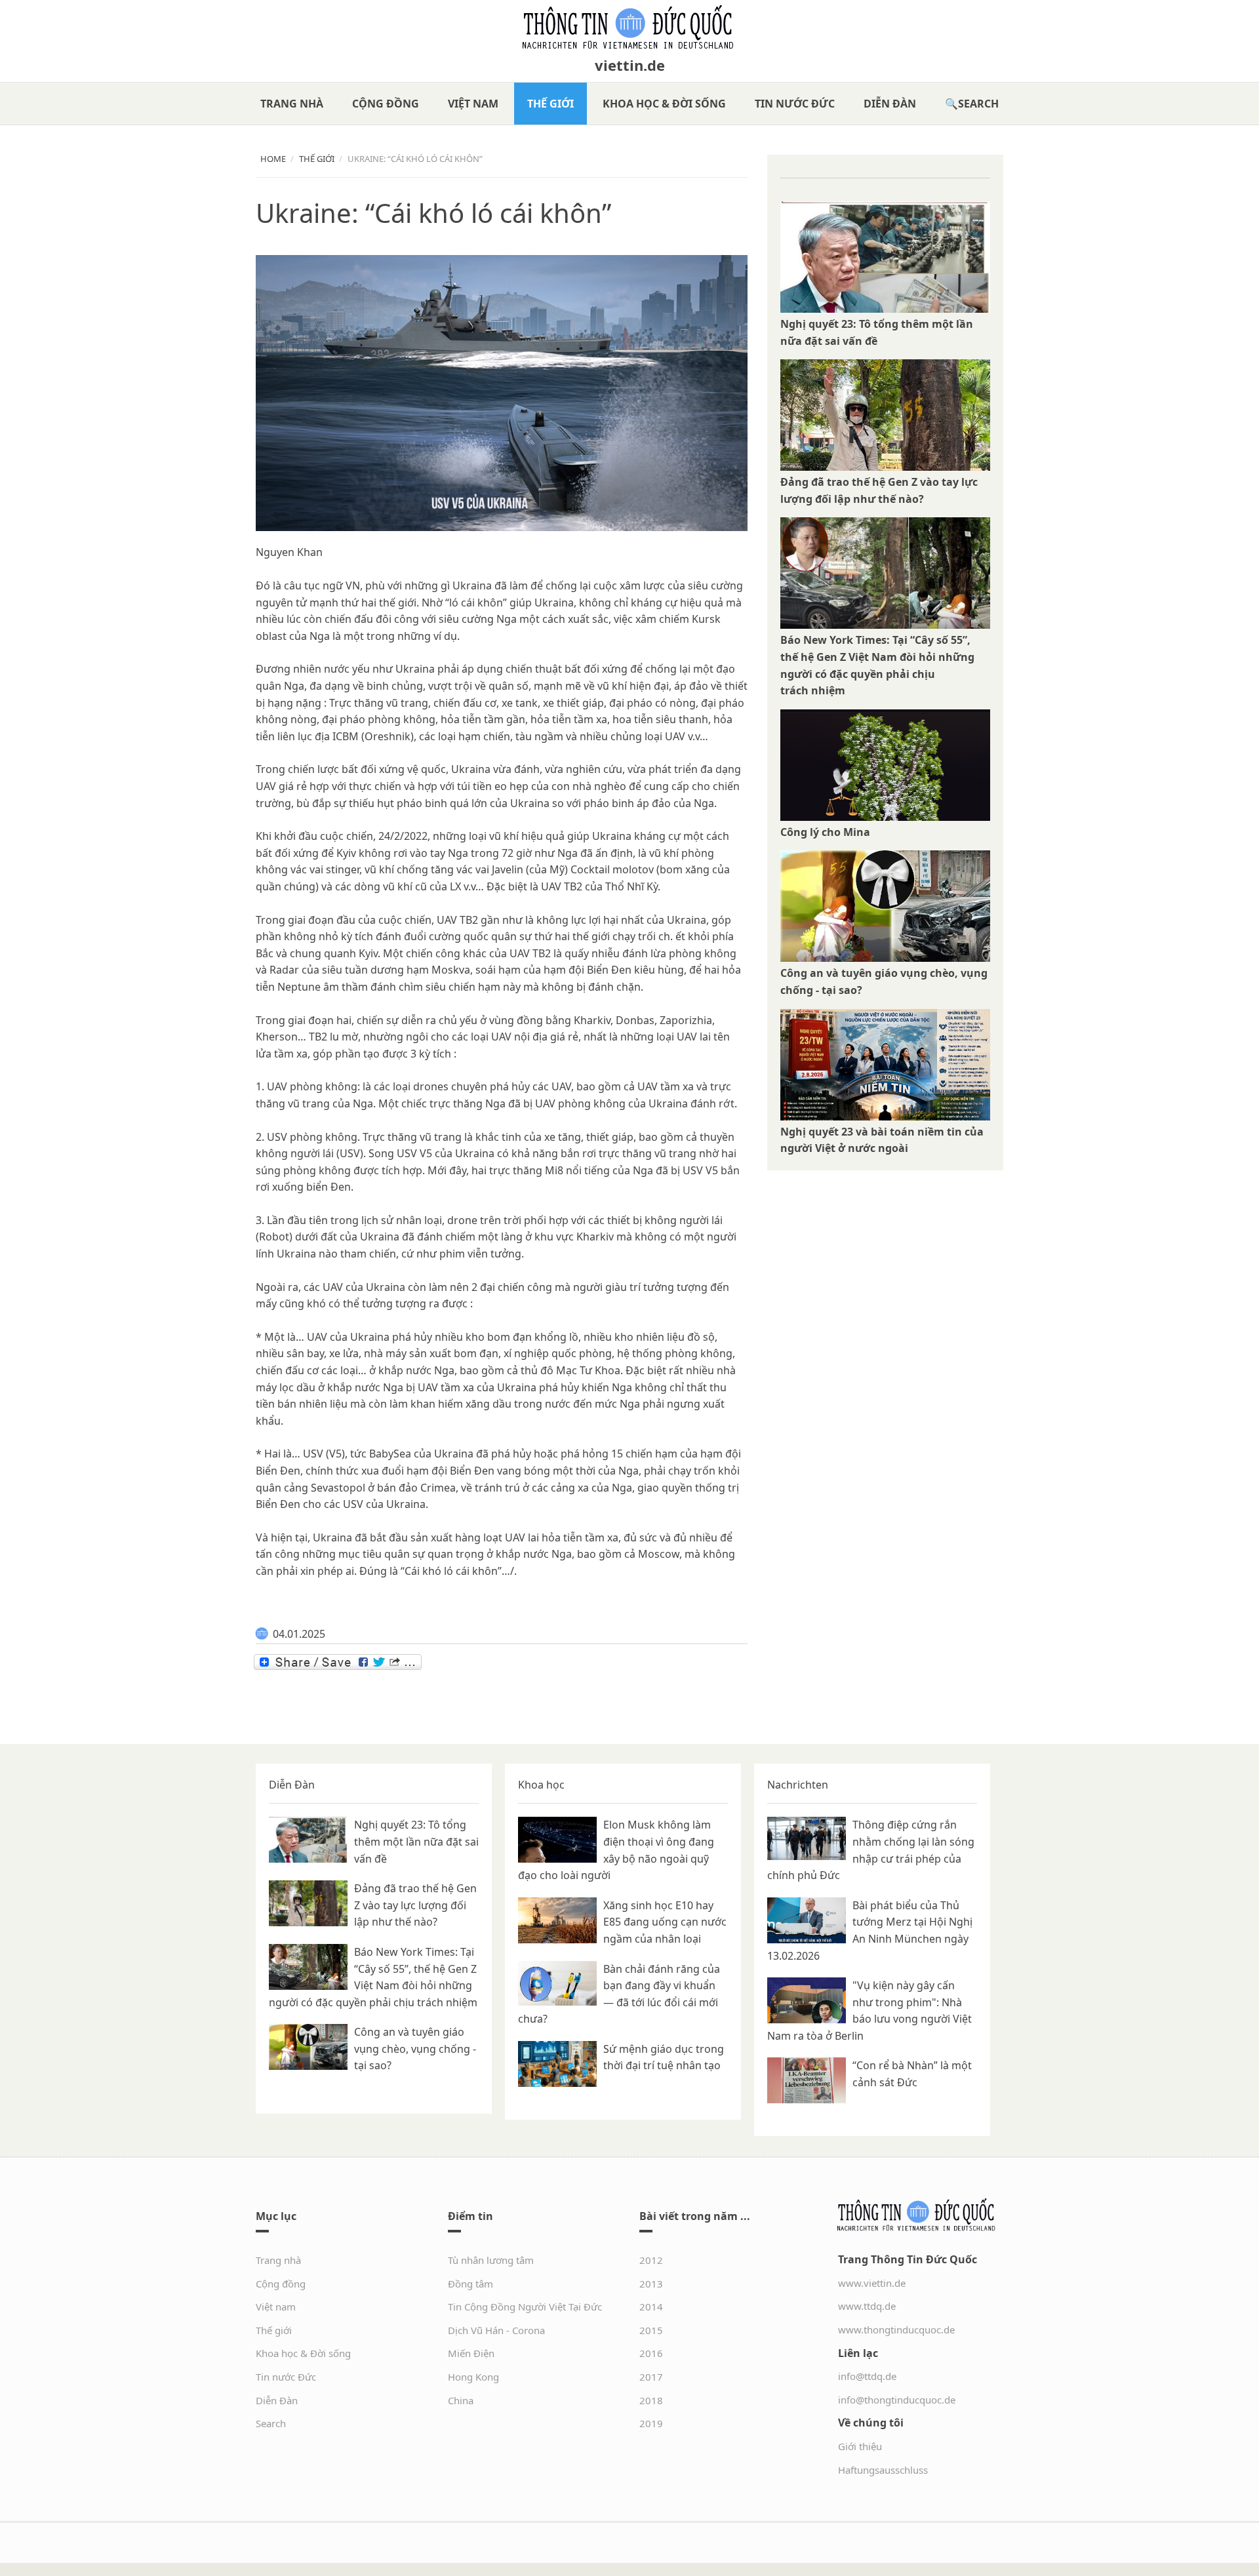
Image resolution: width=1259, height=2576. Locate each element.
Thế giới (550, 104)
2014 (651, 2307)
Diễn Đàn (890, 104)
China (461, 2400)
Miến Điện (471, 2353)
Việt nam (473, 104)
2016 (651, 2353)
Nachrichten (798, 1785)
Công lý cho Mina (825, 832)
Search (978, 104)
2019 (651, 2423)
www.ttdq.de (867, 2306)
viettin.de (630, 65)
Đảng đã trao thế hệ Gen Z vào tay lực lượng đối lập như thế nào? (415, 1905)
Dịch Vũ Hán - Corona (496, 2330)
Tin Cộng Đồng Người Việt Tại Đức (525, 2307)
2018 (651, 2400)
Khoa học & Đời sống (664, 104)
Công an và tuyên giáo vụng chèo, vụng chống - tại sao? (415, 2049)
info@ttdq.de (867, 2376)
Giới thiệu (860, 2446)
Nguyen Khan (289, 552)
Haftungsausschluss (883, 2470)
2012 (651, 2260)
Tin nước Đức (795, 104)
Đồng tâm (470, 2284)
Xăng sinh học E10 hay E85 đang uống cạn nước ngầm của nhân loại (665, 1922)
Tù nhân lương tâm (491, 2260)
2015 (651, 2330)
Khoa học (541, 1785)
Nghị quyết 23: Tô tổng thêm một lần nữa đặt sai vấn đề (416, 1841)
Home (273, 159)
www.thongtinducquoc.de (896, 2329)
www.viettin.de (872, 2283)
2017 (651, 2377)
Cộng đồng (386, 104)
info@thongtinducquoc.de (897, 2400)
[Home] (629, 28)
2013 (651, 2284)
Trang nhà (292, 104)
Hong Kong (473, 2377)
